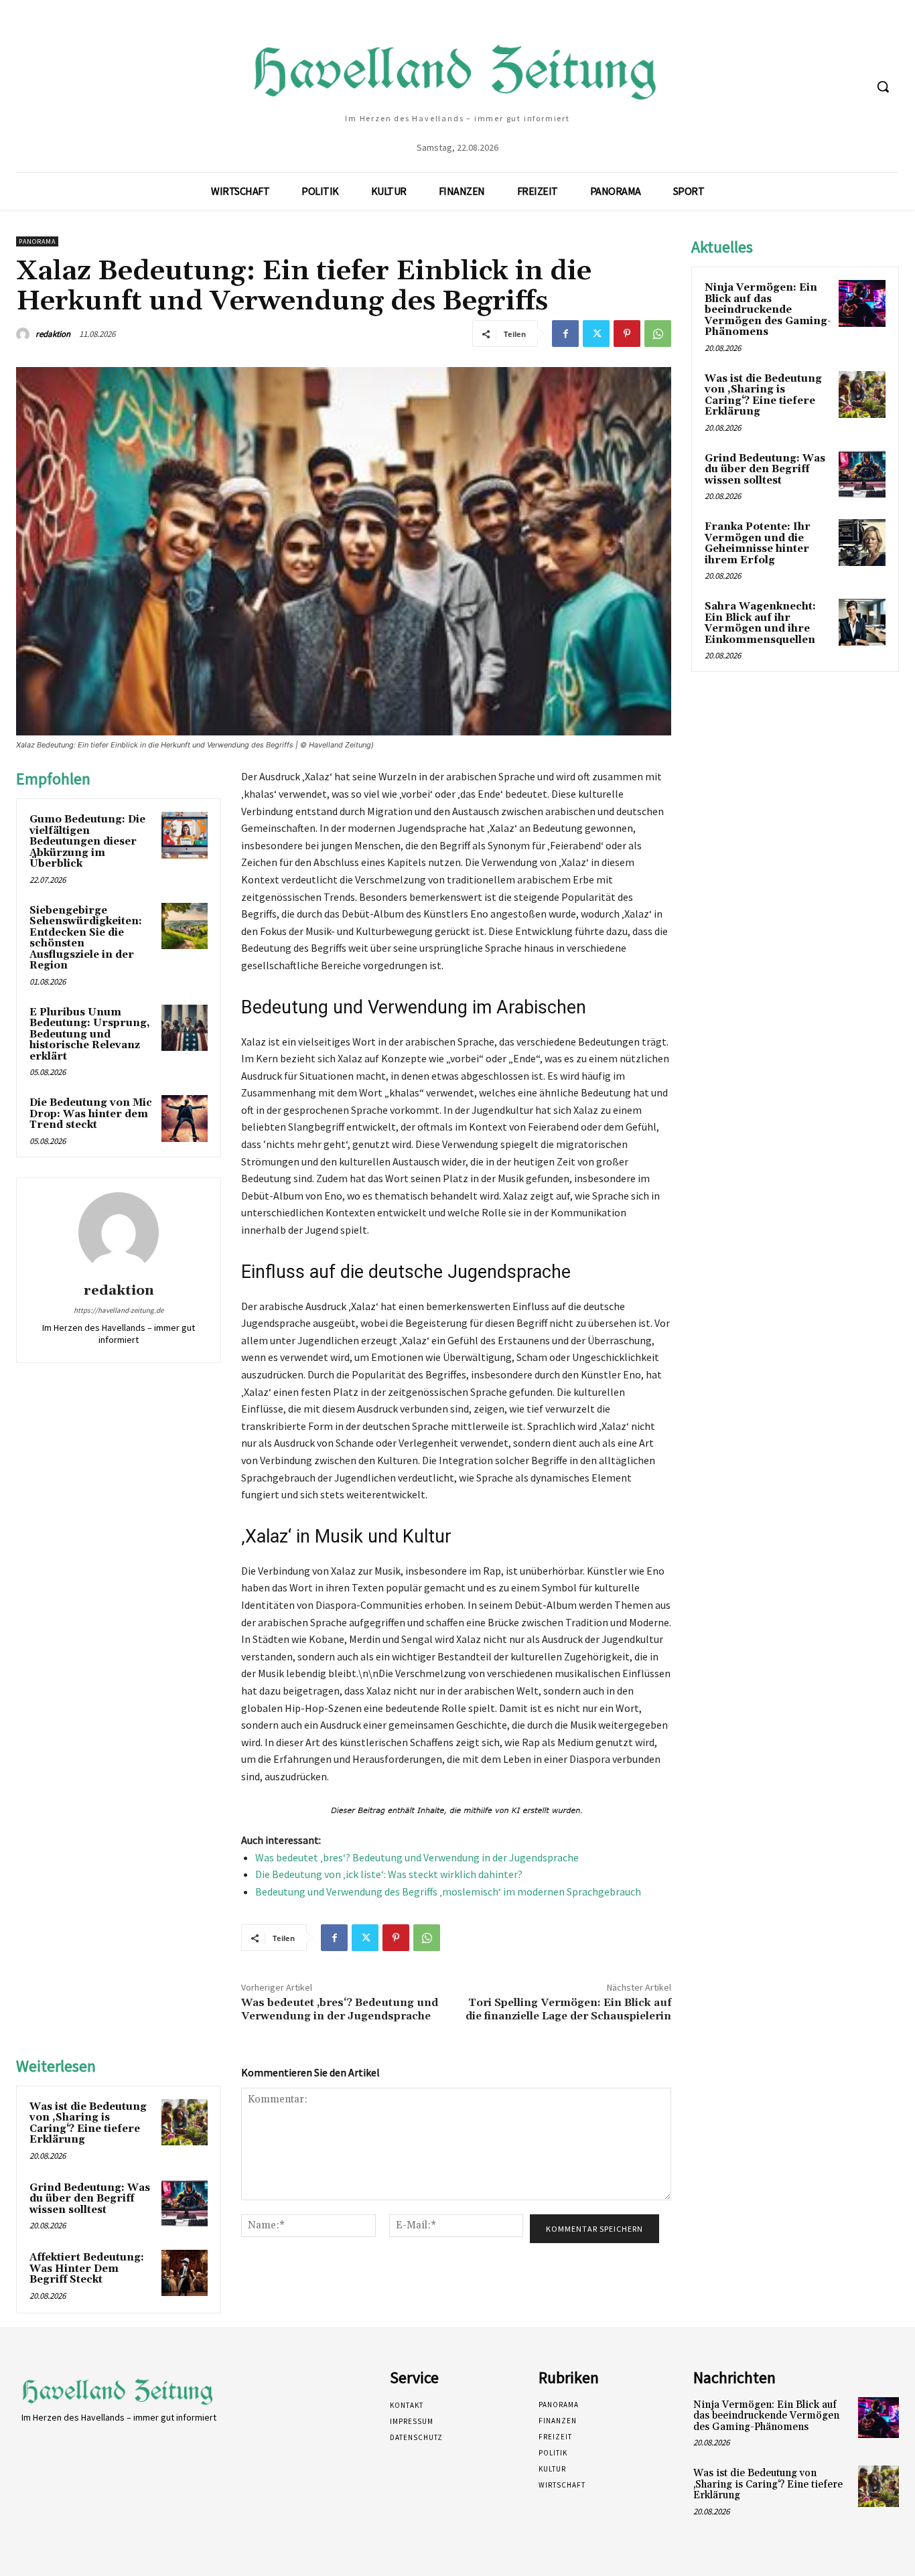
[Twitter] (596, 334)
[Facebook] (565, 334)
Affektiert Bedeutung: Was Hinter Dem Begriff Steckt (87, 2269)
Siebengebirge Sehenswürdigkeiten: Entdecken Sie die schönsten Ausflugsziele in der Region (86, 938)
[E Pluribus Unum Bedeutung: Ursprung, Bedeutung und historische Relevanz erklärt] (185, 1028)
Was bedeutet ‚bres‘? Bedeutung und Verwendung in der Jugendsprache (417, 1857)
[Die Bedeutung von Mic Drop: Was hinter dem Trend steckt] (185, 1118)
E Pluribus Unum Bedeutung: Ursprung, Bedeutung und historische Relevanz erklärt (90, 1034)
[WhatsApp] (658, 334)
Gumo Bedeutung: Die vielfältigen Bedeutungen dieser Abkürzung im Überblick (87, 842)
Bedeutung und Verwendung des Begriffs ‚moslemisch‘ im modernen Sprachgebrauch (448, 1891)
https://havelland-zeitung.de (119, 1310)
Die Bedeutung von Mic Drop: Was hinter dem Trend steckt (91, 1114)
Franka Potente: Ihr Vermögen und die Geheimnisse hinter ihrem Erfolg (758, 544)
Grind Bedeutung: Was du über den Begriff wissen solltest (90, 2199)
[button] (883, 86)
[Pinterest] (627, 334)
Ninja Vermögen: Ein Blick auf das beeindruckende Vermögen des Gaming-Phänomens (768, 310)
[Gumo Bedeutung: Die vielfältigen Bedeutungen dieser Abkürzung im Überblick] (185, 835)
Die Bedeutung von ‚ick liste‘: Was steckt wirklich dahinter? (389, 1874)
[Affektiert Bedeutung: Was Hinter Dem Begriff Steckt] (185, 2273)
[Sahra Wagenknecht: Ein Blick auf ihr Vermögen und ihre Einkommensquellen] (862, 622)
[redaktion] (25, 334)
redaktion (53, 334)
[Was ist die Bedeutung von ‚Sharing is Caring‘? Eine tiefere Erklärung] (185, 2122)
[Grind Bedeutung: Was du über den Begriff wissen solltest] (185, 2203)
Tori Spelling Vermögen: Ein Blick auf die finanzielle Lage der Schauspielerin (568, 2009)
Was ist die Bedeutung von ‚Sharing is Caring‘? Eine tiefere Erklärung (88, 2124)
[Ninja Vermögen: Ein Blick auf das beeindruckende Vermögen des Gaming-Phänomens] (862, 303)
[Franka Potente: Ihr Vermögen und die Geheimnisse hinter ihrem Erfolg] (862, 543)
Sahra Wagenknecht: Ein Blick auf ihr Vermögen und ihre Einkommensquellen (760, 623)
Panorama (37, 241)
